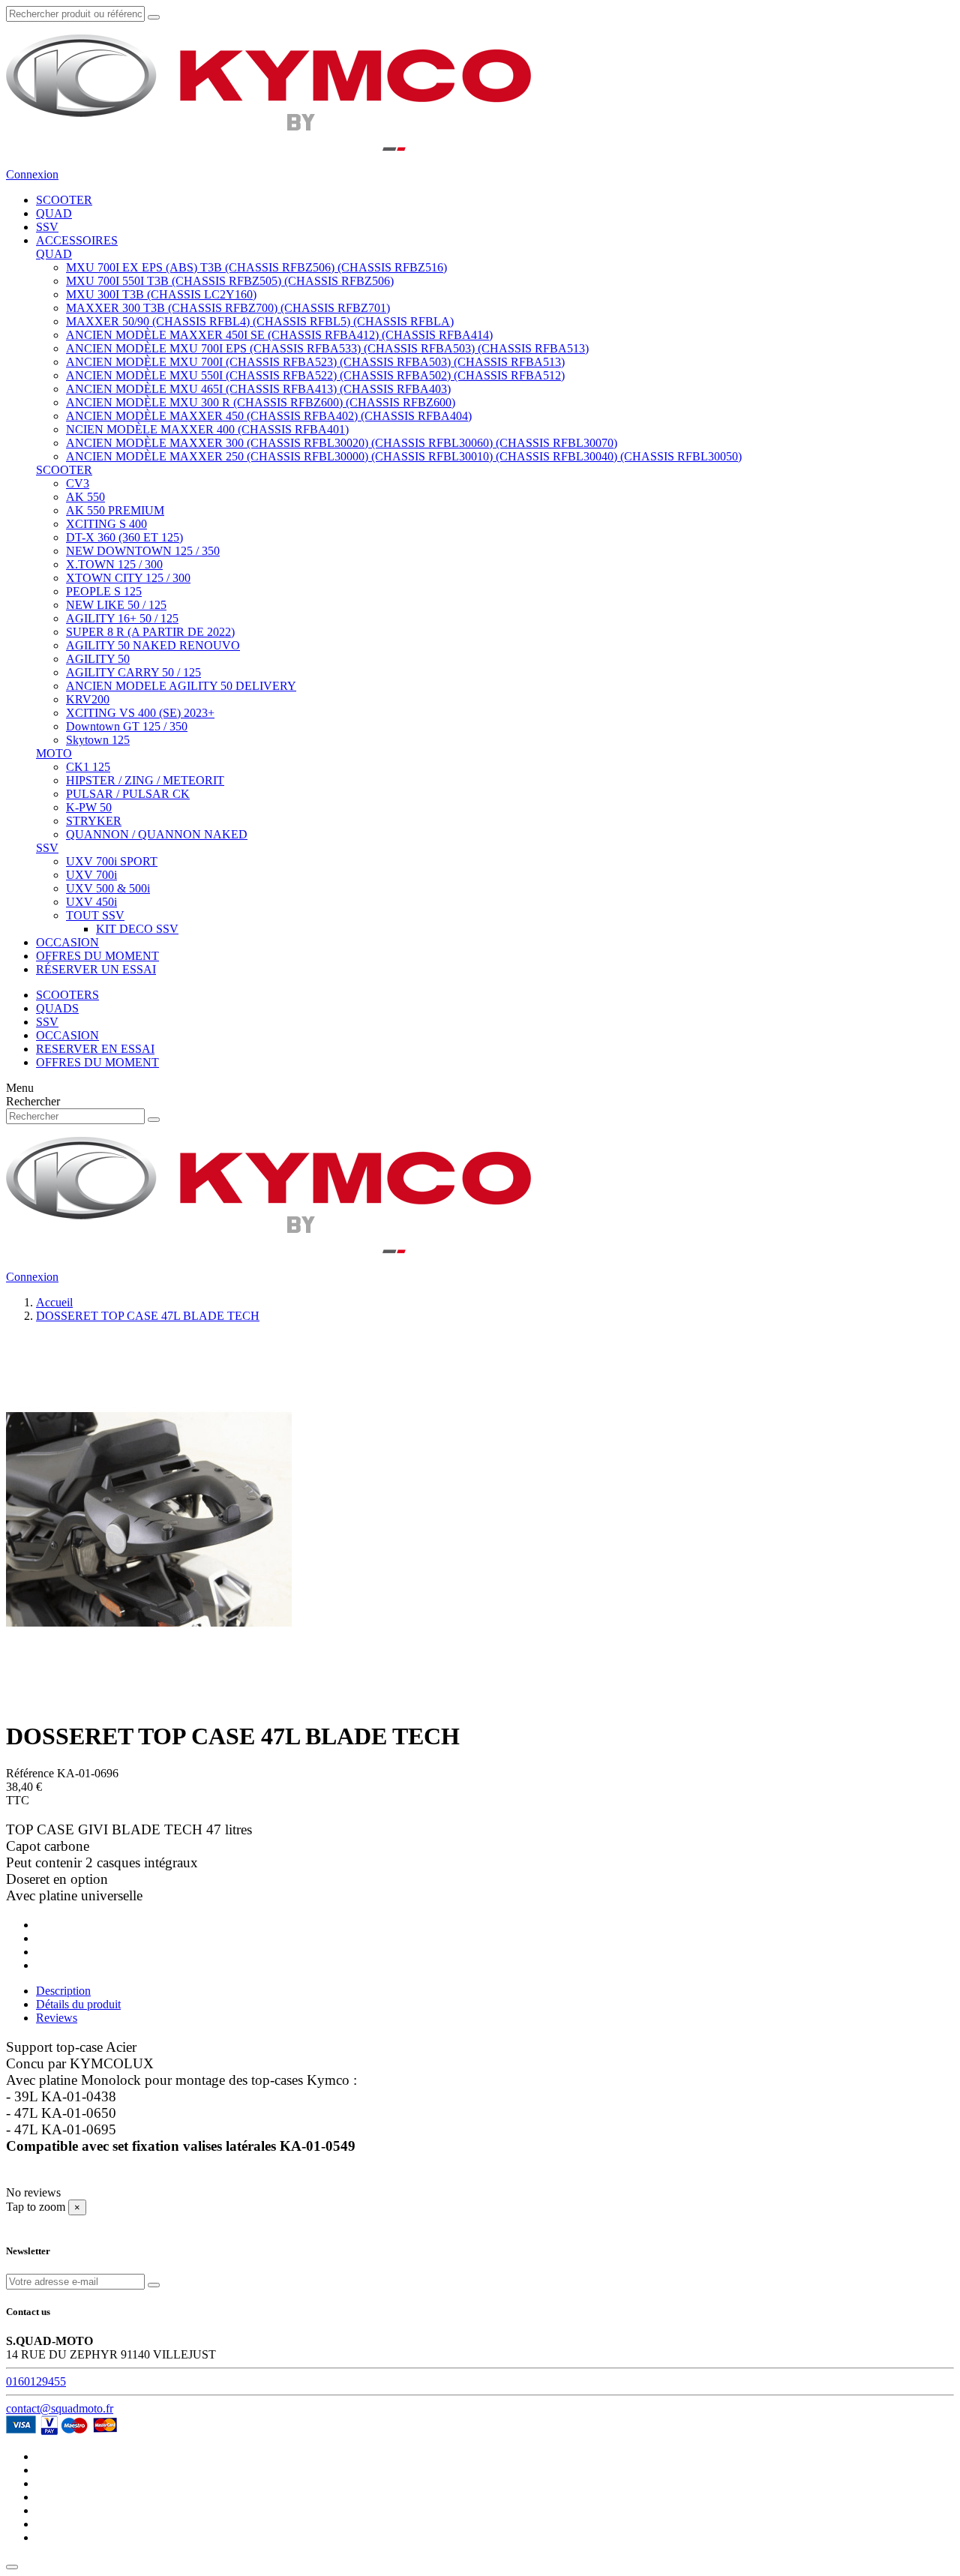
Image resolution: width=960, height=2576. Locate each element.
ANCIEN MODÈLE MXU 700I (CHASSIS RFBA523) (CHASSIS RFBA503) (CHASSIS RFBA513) (315, 362)
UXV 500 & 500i (108, 888)
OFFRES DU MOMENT (97, 1062)
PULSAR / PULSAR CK (128, 794)
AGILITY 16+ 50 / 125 (122, 618)
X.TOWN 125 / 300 (114, 564)
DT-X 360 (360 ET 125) (124, 537)
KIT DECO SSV (137, 929)
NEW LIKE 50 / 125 (116, 605)
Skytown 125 (98, 740)
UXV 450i (91, 902)
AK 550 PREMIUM (115, 510)
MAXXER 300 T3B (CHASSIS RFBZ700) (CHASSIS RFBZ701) (228, 308)
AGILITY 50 (98, 659)
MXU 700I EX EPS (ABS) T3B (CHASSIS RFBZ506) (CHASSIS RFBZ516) (256, 267)
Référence (31, 1773)
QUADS (57, 1008)
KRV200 (88, 699)
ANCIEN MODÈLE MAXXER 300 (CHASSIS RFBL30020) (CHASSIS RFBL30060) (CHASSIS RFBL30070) (342, 443)
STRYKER (94, 821)
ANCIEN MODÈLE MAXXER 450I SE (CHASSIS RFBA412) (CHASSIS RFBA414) (279, 335)
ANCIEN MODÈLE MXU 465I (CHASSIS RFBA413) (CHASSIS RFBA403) (258, 389)
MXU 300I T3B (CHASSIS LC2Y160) (161, 294)
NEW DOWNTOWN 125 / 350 (143, 551)
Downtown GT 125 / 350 (127, 726)
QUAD (54, 254)
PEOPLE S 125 (104, 591)
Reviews (57, 2018)
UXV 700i (91, 875)
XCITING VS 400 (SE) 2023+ (140, 713)
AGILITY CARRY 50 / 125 (133, 672)
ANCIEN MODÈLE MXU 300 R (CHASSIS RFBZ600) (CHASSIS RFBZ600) (261, 402)
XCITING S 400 (106, 524)
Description (63, 1991)
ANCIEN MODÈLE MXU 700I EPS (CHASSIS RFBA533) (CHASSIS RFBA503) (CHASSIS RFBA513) (327, 348)
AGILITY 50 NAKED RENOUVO (153, 645)
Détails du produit (78, 2004)
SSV (47, 848)
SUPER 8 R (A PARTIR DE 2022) (150, 632)
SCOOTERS (67, 995)
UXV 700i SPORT (112, 861)
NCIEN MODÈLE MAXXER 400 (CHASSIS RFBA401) (207, 429)
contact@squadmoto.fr (60, 2408)
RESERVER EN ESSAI (95, 1049)
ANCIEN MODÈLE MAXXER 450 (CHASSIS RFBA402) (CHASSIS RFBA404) (269, 416)
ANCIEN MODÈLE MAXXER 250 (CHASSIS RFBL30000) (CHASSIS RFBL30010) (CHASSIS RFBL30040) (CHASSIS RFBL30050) (404, 456)
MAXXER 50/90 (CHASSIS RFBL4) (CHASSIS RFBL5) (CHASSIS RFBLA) (260, 321)
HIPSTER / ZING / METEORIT (145, 780)
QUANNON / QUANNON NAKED (157, 834)
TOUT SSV (95, 915)
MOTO (54, 753)
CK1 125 (88, 767)
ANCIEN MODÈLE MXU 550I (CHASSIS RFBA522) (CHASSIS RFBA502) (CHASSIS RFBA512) (315, 375)
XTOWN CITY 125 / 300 (128, 578)
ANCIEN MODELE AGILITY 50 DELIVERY (181, 686)
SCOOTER (64, 470)
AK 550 (85, 497)
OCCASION (67, 1035)
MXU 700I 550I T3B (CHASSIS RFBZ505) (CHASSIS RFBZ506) (230, 281)
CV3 (78, 483)
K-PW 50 (89, 807)
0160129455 (36, 2381)
